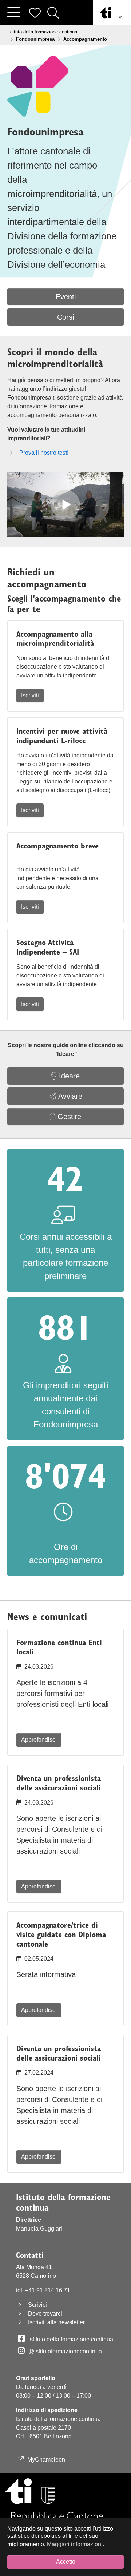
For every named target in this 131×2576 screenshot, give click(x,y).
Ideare (68, 1076)
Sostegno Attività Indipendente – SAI (48, 947)
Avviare (69, 1096)
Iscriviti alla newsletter (56, 2322)
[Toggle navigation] (13, 13)
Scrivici (37, 2305)
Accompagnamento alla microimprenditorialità (55, 639)
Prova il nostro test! (44, 453)
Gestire (68, 1117)
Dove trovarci (45, 2314)
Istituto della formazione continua (71, 2339)
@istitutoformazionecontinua (65, 2351)
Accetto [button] (66, 2562)
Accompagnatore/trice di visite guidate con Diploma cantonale (61, 1934)
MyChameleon (46, 2460)
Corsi (65, 317)
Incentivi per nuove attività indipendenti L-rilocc (62, 736)
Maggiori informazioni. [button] (76, 2544)
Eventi (66, 297)
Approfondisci (39, 1740)
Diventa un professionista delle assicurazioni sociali (59, 1783)
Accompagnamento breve (57, 846)
